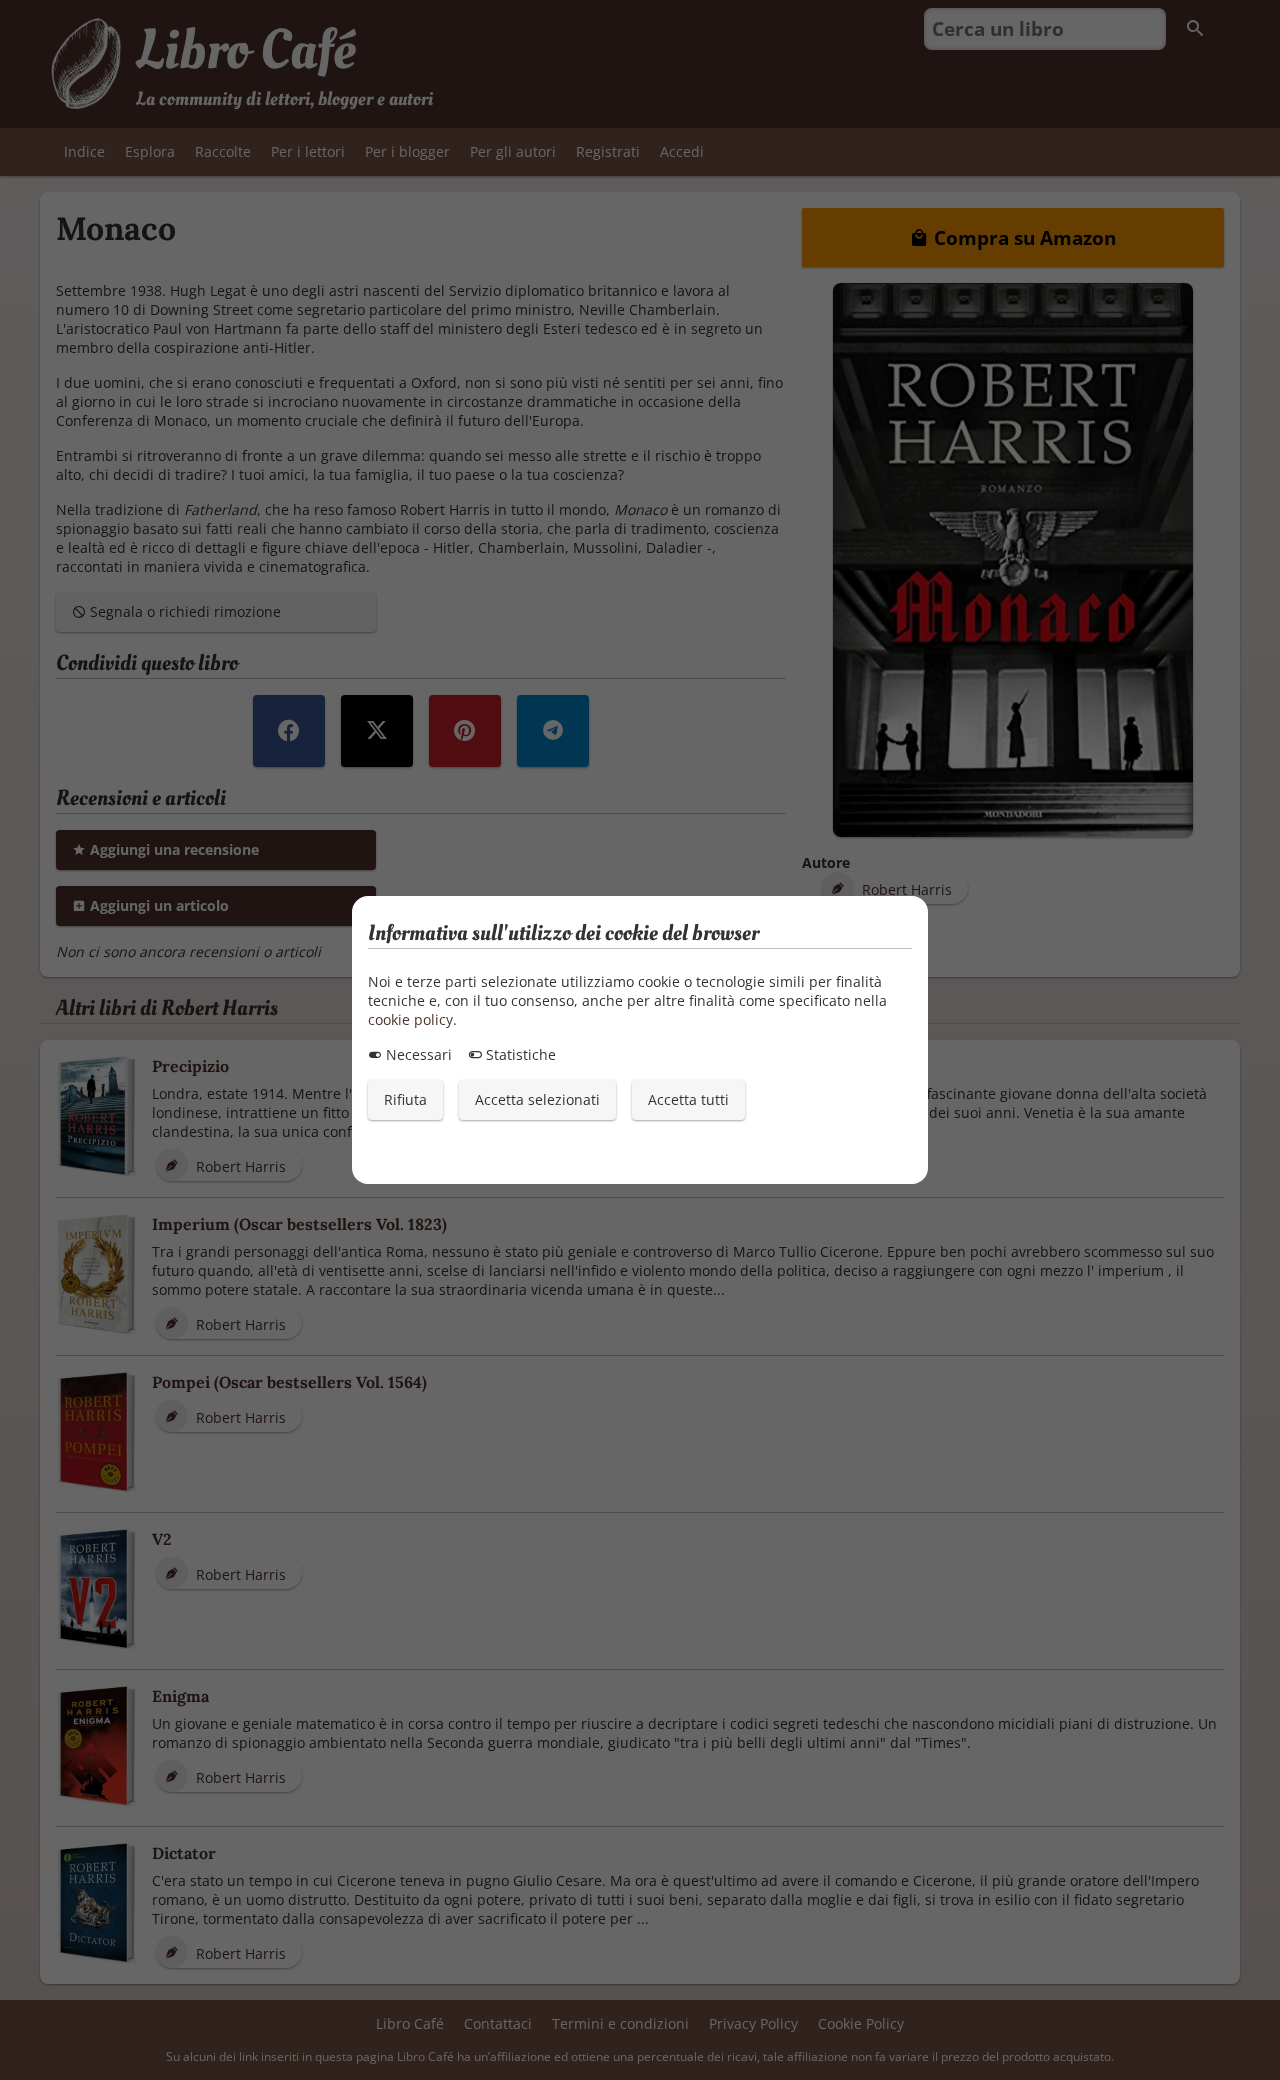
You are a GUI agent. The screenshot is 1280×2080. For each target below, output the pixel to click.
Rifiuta (405, 1099)
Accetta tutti (688, 1099)
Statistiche (519, 1054)
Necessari (417, 1054)
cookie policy (410, 1019)
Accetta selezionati (537, 1099)
